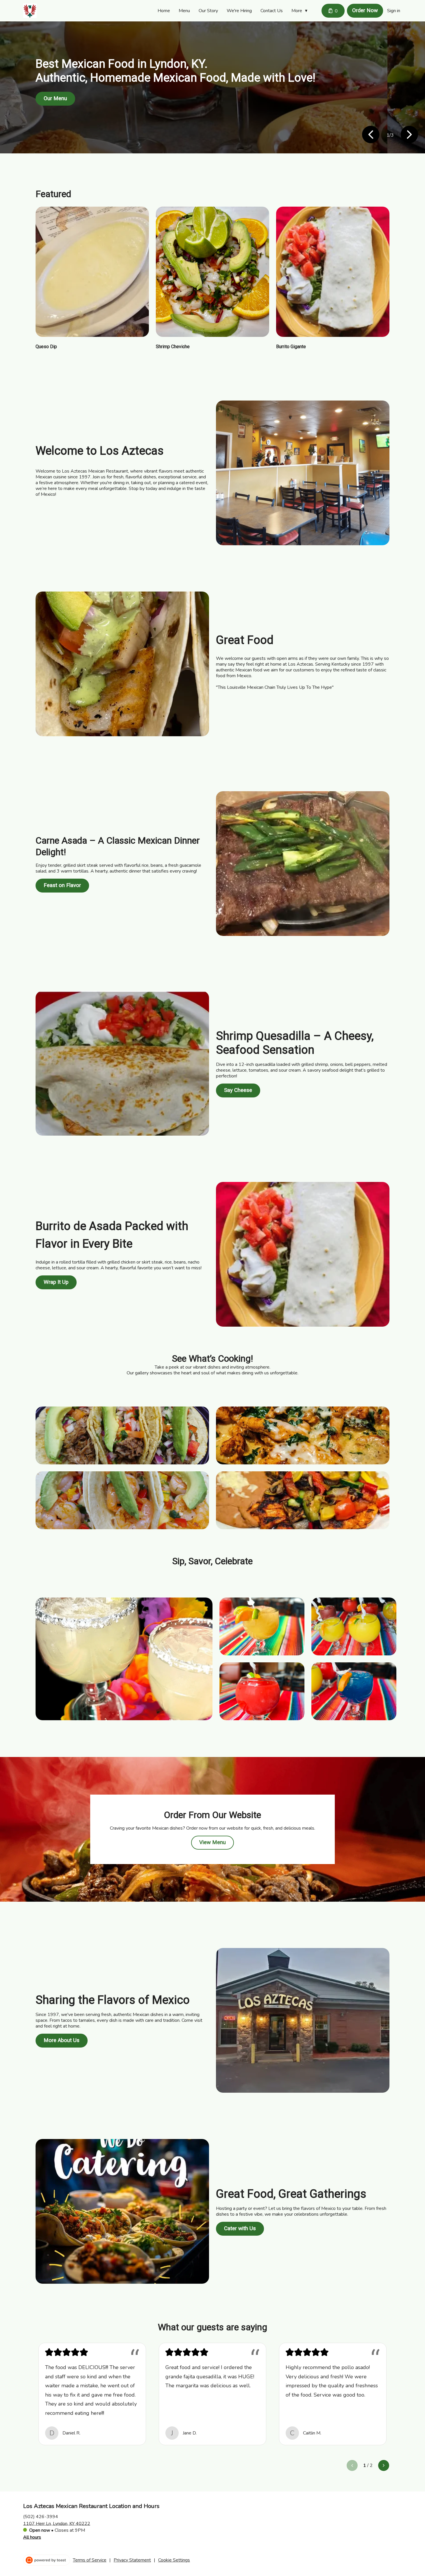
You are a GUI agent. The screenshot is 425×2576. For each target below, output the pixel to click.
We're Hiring (239, 11)
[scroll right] (384, 2465)
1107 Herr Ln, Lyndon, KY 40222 (57, 2523)
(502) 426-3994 (41, 2516)
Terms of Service (90, 2560)
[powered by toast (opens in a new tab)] (47, 2560)
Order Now (365, 10)
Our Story (208, 11)
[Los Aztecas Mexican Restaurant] (30, 11)
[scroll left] (352, 2465)
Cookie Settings (174, 2560)
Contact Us (272, 11)
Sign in (394, 11)
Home (164, 11)
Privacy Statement (132, 2560)
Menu (184, 11)
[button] (301, 11)
